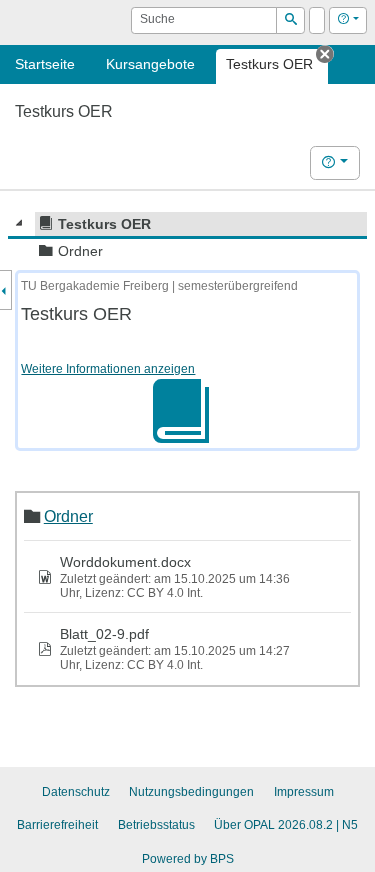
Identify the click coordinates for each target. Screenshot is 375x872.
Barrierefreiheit (57, 825)
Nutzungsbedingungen (191, 792)
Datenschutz (76, 792)
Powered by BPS (188, 859)
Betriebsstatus (156, 825)
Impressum (304, 792)
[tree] (187, 238)
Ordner (68, 516)
